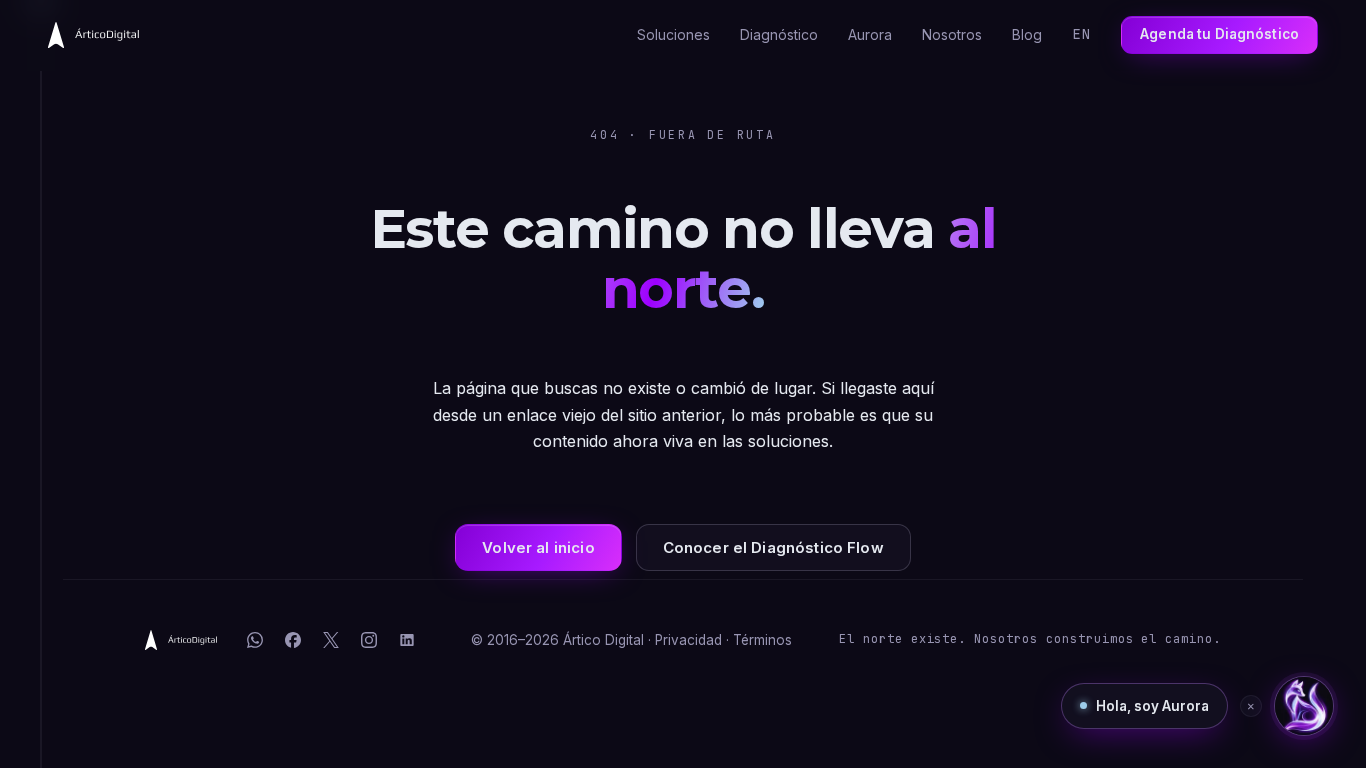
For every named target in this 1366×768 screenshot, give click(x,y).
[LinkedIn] (407, 640)
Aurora (870, 34)
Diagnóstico (779, 34)
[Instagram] (369, 640)
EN (1081, 34)
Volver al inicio (538, 547)
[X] (331, 640)
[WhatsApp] (255, 640)
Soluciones (673, 34)
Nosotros (952, 34)
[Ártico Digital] (181, 640)
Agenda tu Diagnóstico (1219, 34)
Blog (1027, 34)
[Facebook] (293, 640)
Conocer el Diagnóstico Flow (773, 547)
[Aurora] (1304, 706)
